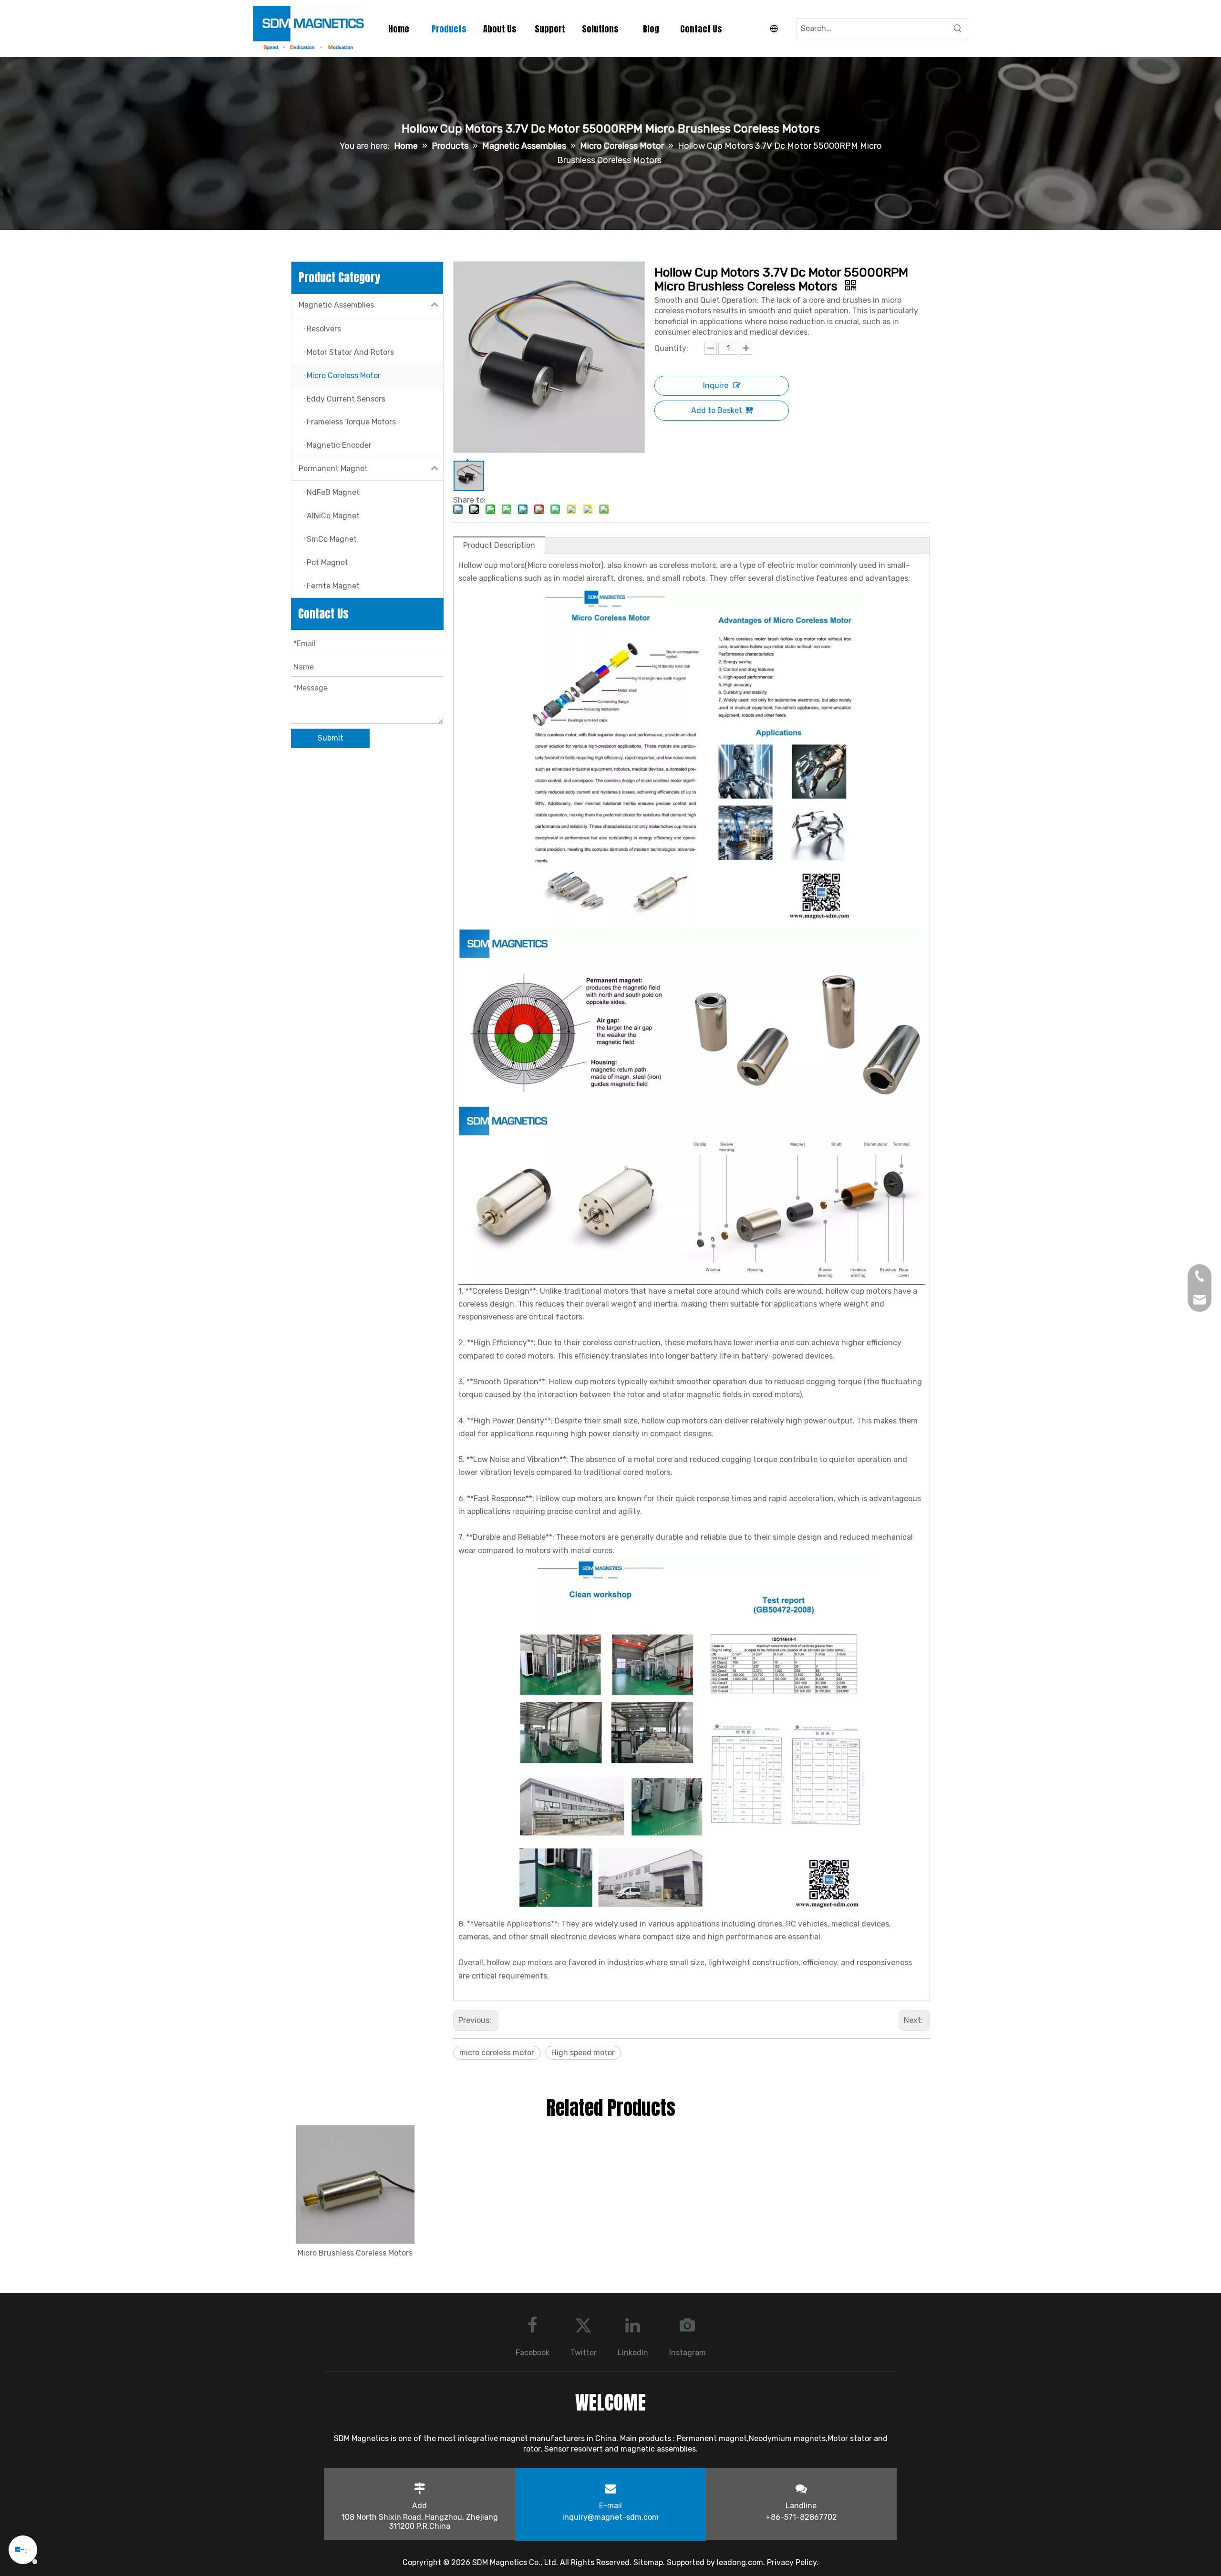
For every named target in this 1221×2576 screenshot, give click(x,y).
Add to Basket (717, 410)
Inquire (716, 386)
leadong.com (740, 2562)
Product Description (499, 545)
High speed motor (583, 2053)
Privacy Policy (792, 2562)
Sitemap (648, 2562)
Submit (331, 738)
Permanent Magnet (333, 469)
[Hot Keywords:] (958, 29)
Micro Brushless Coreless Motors (355, 2253)
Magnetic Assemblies (336, 305)
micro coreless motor (497, 2053)
